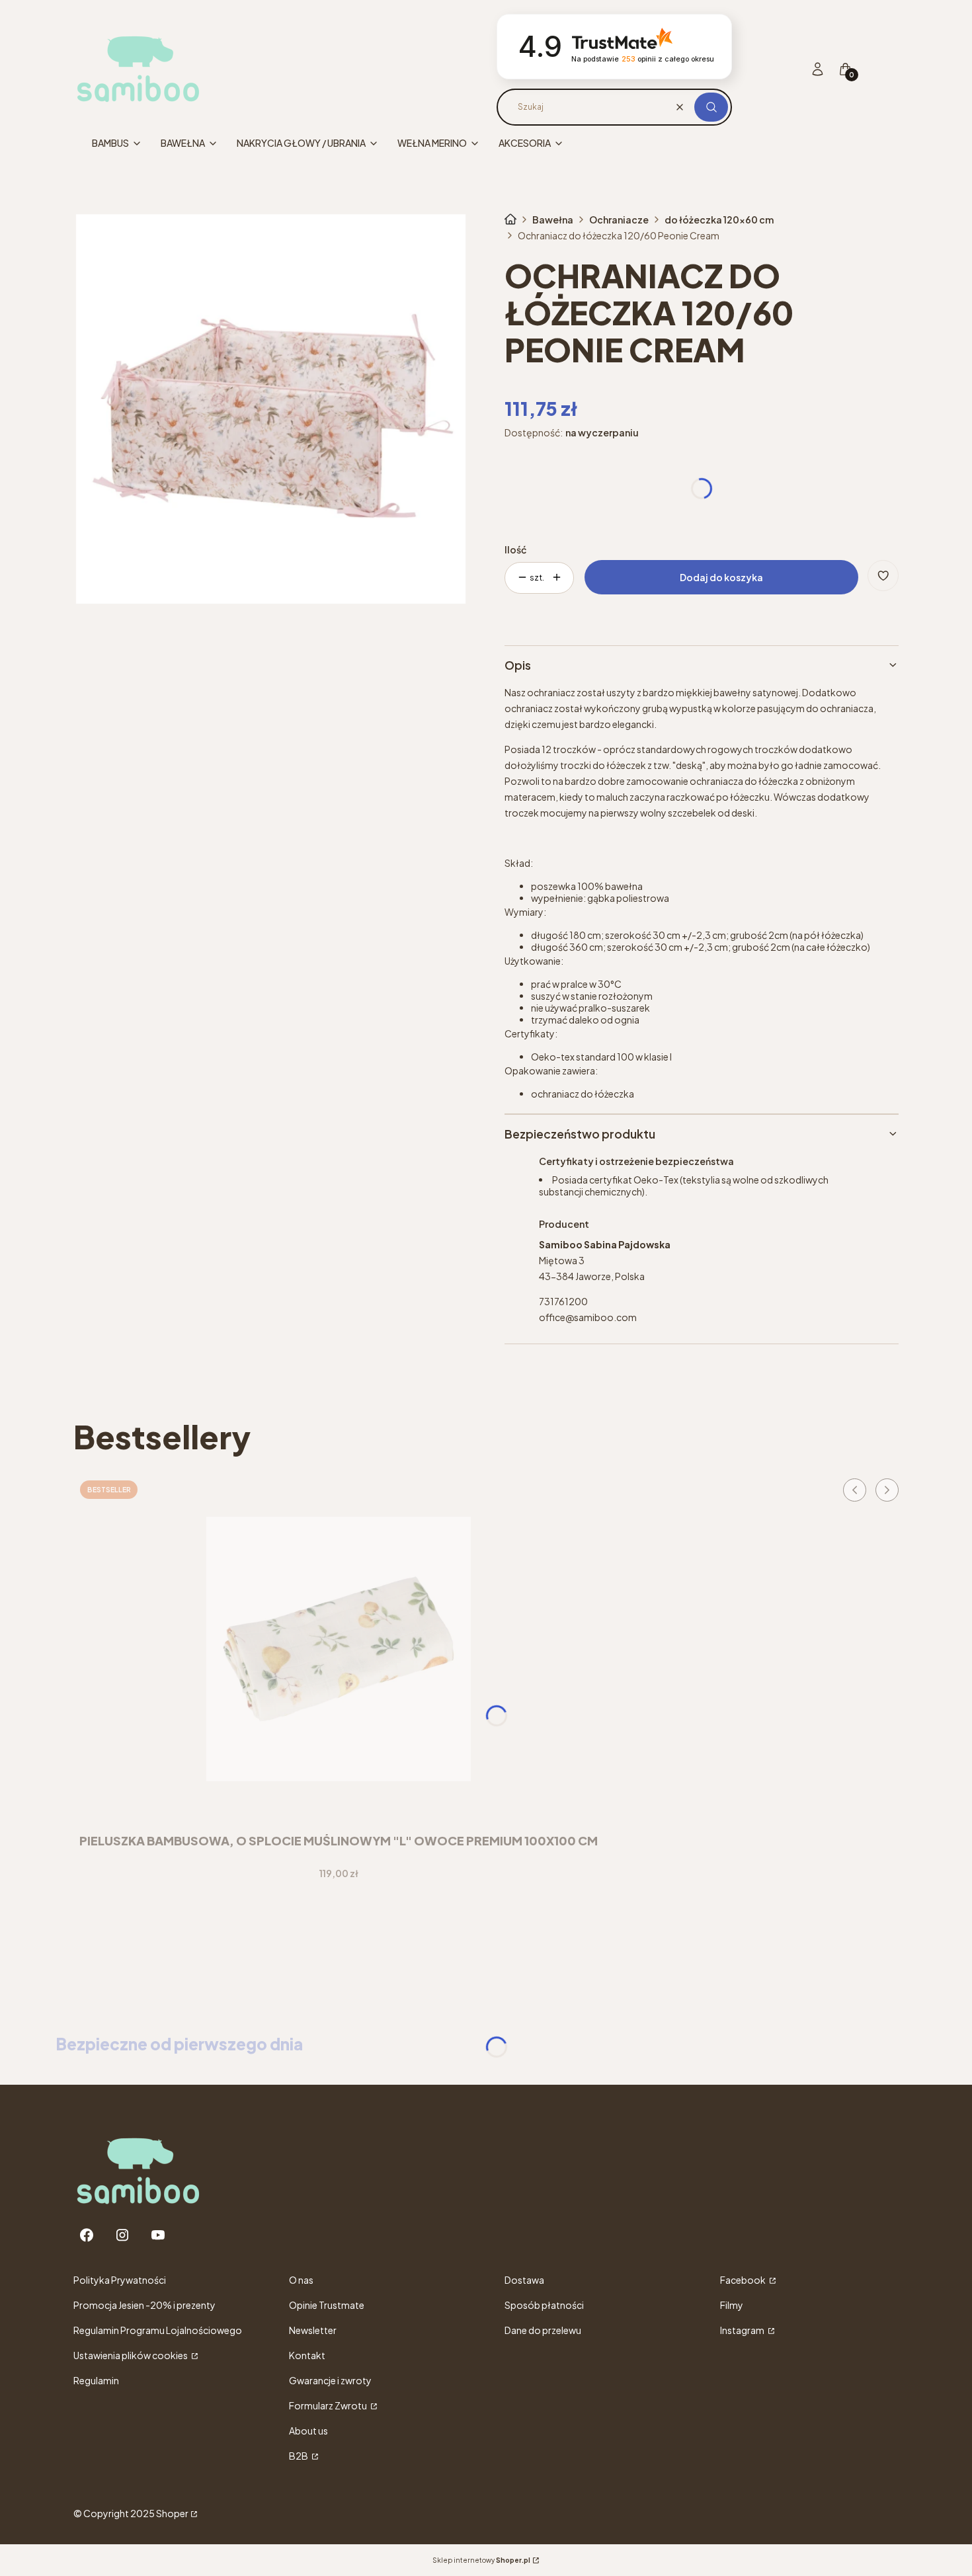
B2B (299, 2456)
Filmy (732, 2305)
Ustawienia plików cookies (131, 2355)
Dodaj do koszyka (721, 577)
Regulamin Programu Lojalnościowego (158, 2330)
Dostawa (524, 2280)
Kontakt (307, 2355)
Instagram (743, 2330)
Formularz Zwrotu (329, 2405)
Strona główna (510, 220)
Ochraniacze (619, 220)
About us (308, 2431)
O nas (301, 2280)
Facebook (744, 2280)
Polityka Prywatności (120, 2280)
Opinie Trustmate (327, 2305)
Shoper (172, 2513)
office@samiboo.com (588, 1317)
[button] (711, 107)
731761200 (563, 1301)
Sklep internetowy (481, 2560)
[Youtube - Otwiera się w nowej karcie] (158, 2235)
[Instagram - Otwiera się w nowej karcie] (122, 2235)
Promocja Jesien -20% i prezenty (144, 2305)
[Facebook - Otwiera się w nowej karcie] (87, 2235)
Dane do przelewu (543, 2330)
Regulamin (96, 2380)
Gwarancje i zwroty (330, 2380)
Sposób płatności (544, 2305)
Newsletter (313, 2330)
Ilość (515, 549)
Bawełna (553, 220)
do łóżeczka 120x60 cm (719, 220)
